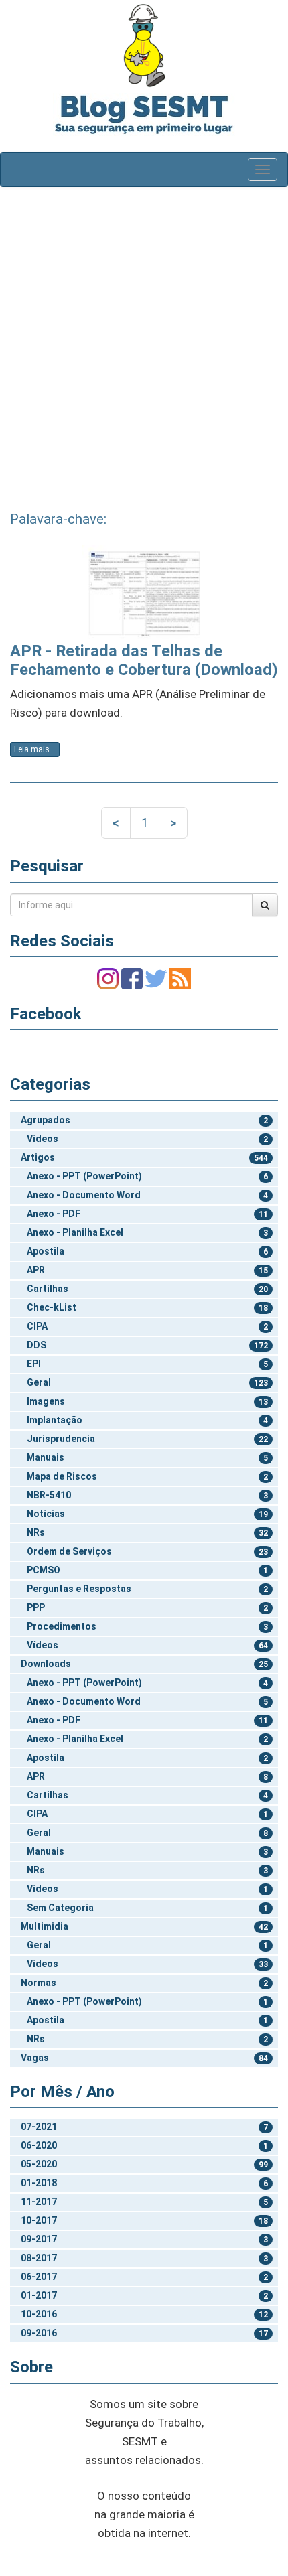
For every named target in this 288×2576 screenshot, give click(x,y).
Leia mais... (35, 749)
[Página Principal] (144, 45)
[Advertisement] (144, 344)
